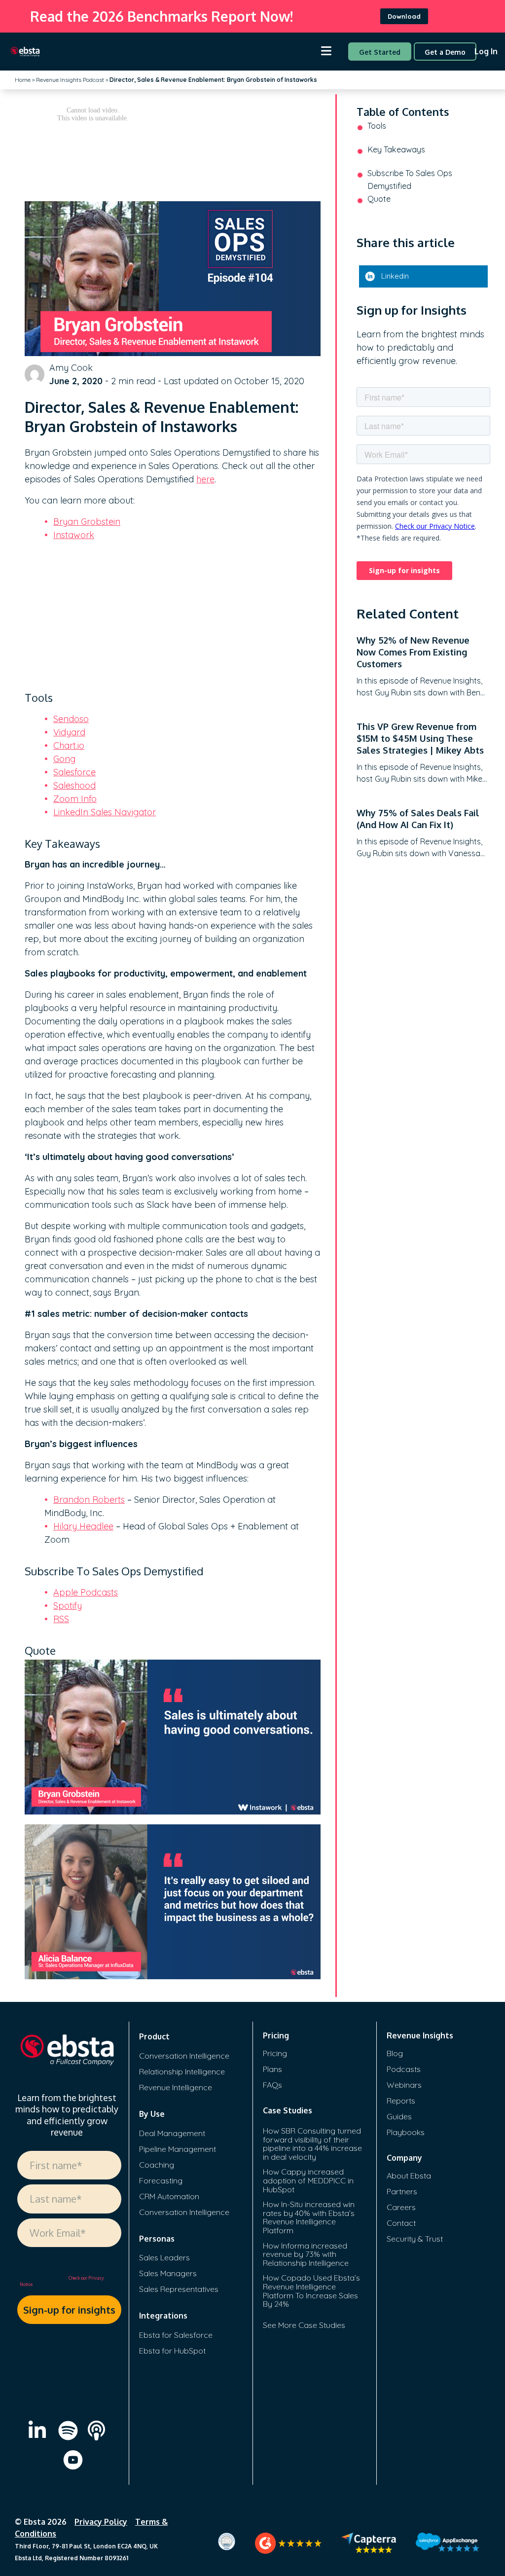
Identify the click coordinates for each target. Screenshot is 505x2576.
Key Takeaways (396, 149)
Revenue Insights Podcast (70, 80)
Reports (401, 2101)
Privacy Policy (101, 2522)
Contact (401, 2223)
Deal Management (172, 2133)
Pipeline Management (178, 2149)
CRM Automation (169, 2196)
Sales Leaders (164, 2257)
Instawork (74, 535)
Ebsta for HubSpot (172, 2351)
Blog (395, 2053)
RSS (61, 1619)
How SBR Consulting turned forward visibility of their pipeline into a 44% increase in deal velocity (312, 2144)
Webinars (404, 2085)
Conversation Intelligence (184, 2056)
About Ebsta (409, 2176)
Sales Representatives (179, 2289)
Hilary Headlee (83, 1526)
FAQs (272, 2085)
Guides (399, 2116)
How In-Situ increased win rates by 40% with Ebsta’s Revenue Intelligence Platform (309, 2217)
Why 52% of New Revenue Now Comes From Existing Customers (413, 652)
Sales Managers (168, 2273)
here (205, 479)
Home (23, 80)
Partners (402, 2191)
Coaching (157, 2165)
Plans (272, 2069)
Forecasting (161, 2180)
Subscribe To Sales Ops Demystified (410, 180)
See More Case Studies (304, 2325)
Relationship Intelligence (182, 2071)
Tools (377, 126)
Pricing (275, 2053)
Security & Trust (415, 2239)
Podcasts (404, 2069)
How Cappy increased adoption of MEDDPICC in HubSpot (308, 2180)
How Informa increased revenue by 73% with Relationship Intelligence (306, 2254)
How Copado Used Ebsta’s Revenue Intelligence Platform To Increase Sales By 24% (311, 2291)
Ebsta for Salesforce (176, 2335)
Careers (401, 2207)
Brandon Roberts (89, 1500)
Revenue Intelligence (176, 2087)
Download (404, 16)
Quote (379, 199)
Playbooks (406, 2132)
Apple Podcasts (86, 1592)
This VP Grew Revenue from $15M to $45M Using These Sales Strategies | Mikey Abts (420, 738)
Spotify (68, 1606)
